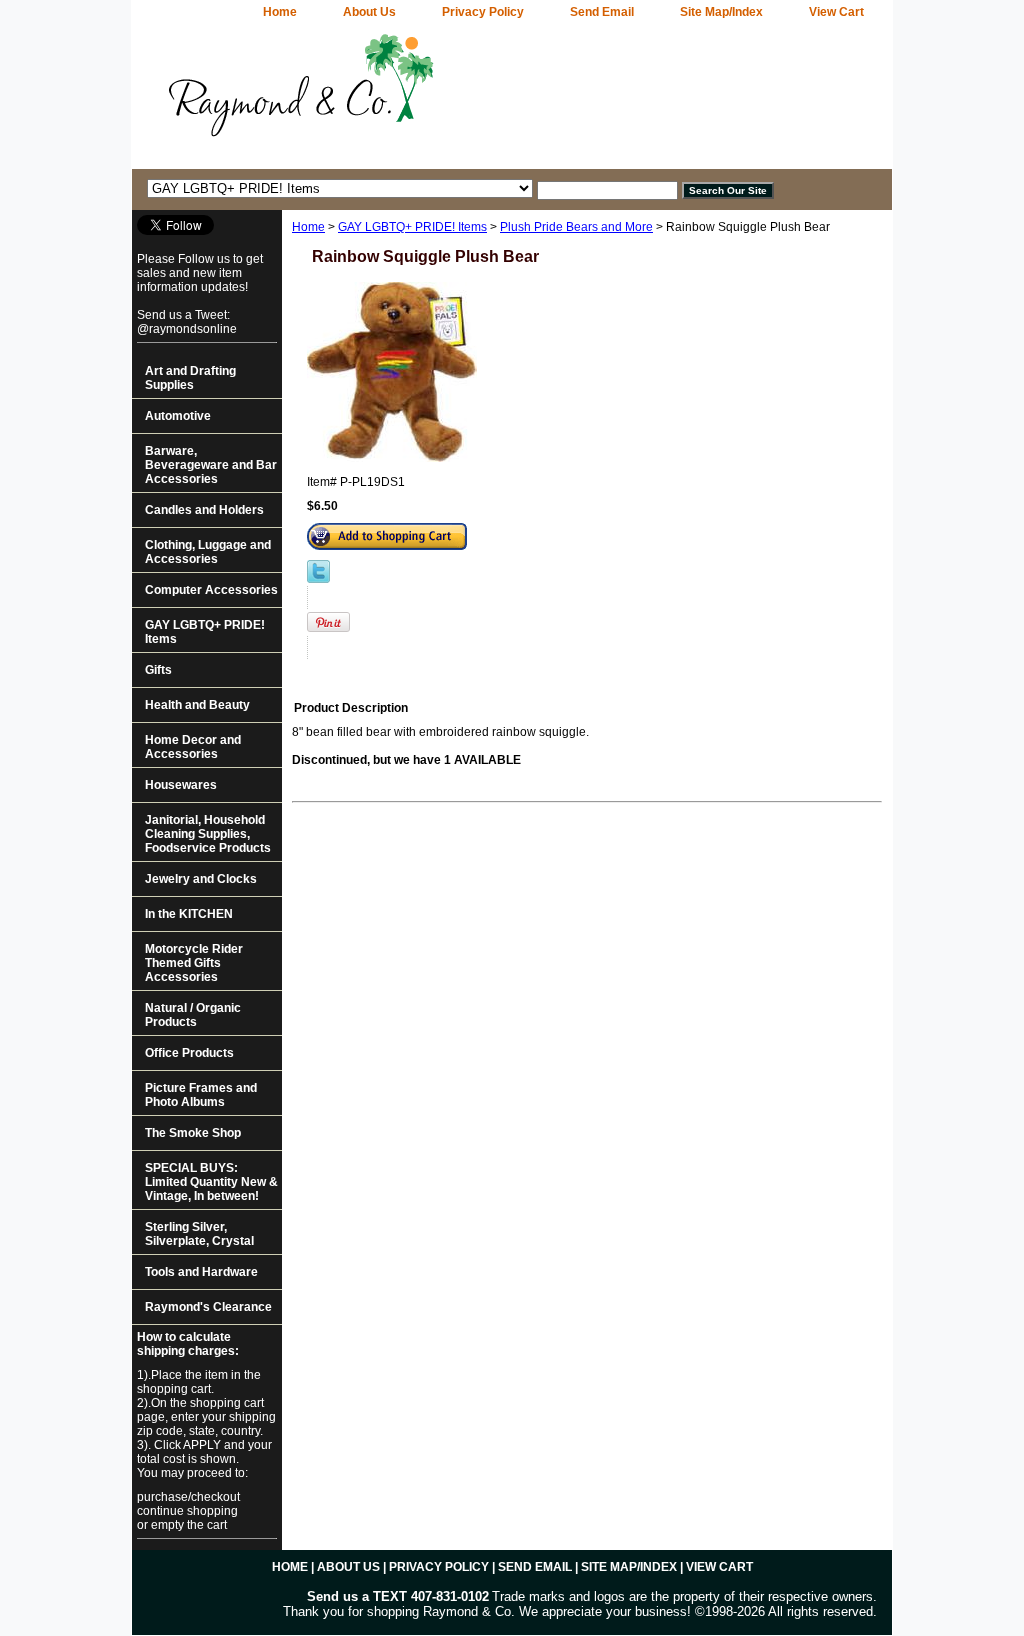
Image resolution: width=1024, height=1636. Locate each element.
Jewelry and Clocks (201, 879)
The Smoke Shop (193, 1133)
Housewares (181, 785)
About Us (369, 12)
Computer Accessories (211, 590)
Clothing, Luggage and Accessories (208, 552)
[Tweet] (318, 579)
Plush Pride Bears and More (576, 227)
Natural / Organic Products (193, 1015)
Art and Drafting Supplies (190, 378)
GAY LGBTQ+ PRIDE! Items (412, 227)
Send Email (602, 12)
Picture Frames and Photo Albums (201, 1095)
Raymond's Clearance (208, 1307)
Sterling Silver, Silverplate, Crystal (199, 1234)
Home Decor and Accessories (193, 747)
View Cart (836, 12)
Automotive (178, 416)
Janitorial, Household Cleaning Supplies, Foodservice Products (208, 834)
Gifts (158, 670)
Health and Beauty (197, 705)
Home (308, 227)
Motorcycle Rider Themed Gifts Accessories (194, 963)
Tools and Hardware (201, 1272)
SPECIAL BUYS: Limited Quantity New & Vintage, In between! (211, 1182)
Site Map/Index (721, 12)
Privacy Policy (483, 12)
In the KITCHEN (189, 914)
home (280, 12)
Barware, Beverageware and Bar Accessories (211, 465)
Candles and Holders (204, 510)
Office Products (189, 1053)
